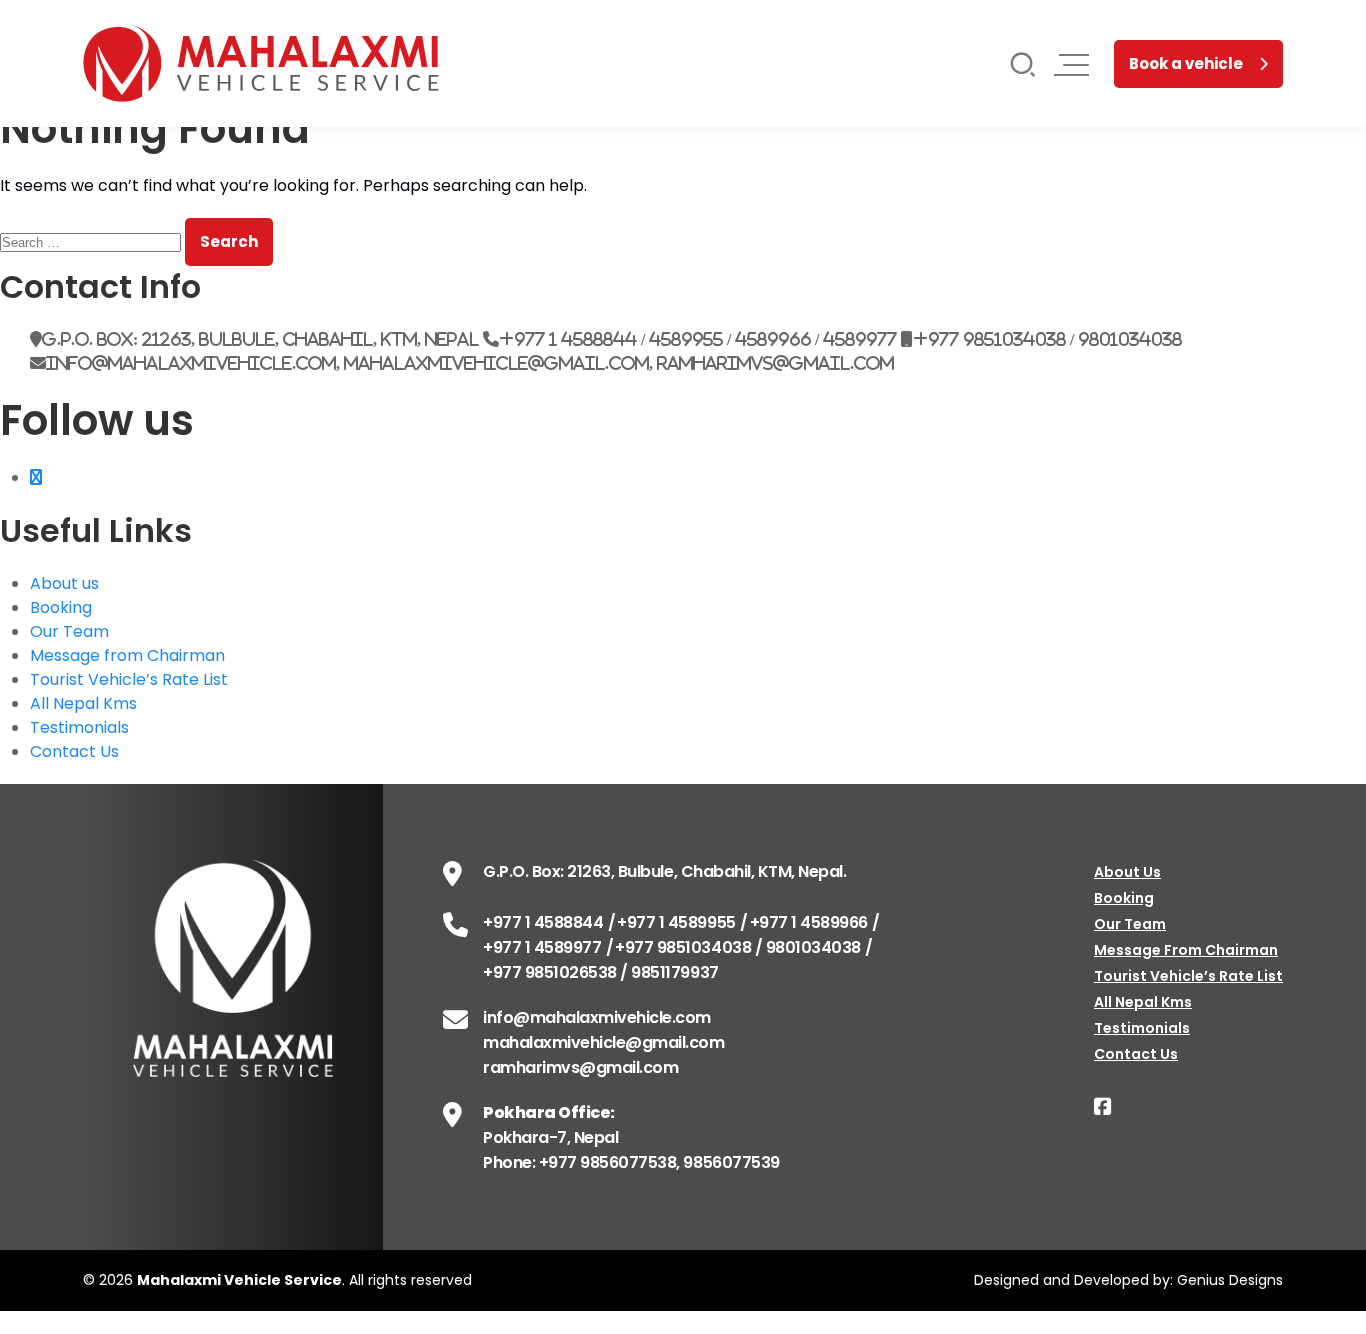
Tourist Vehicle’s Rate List (129, 679)
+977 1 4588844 (543, 922)
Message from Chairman (127, 655)
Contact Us (74, 751)
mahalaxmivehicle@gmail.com (604, 1042)
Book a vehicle (1186, 63)
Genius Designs (1230, 1280)
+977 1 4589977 (542, 947)
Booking (61, 607)
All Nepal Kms (83, 703)
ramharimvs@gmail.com (580, 1067)
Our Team (69, 631)
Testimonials (79, 727)
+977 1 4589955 (676, 922)
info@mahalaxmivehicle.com (597, 1017)
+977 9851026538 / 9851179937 (601, 972)
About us (64, 583)
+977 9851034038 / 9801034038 (738, 947)
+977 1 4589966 (809, 922)
